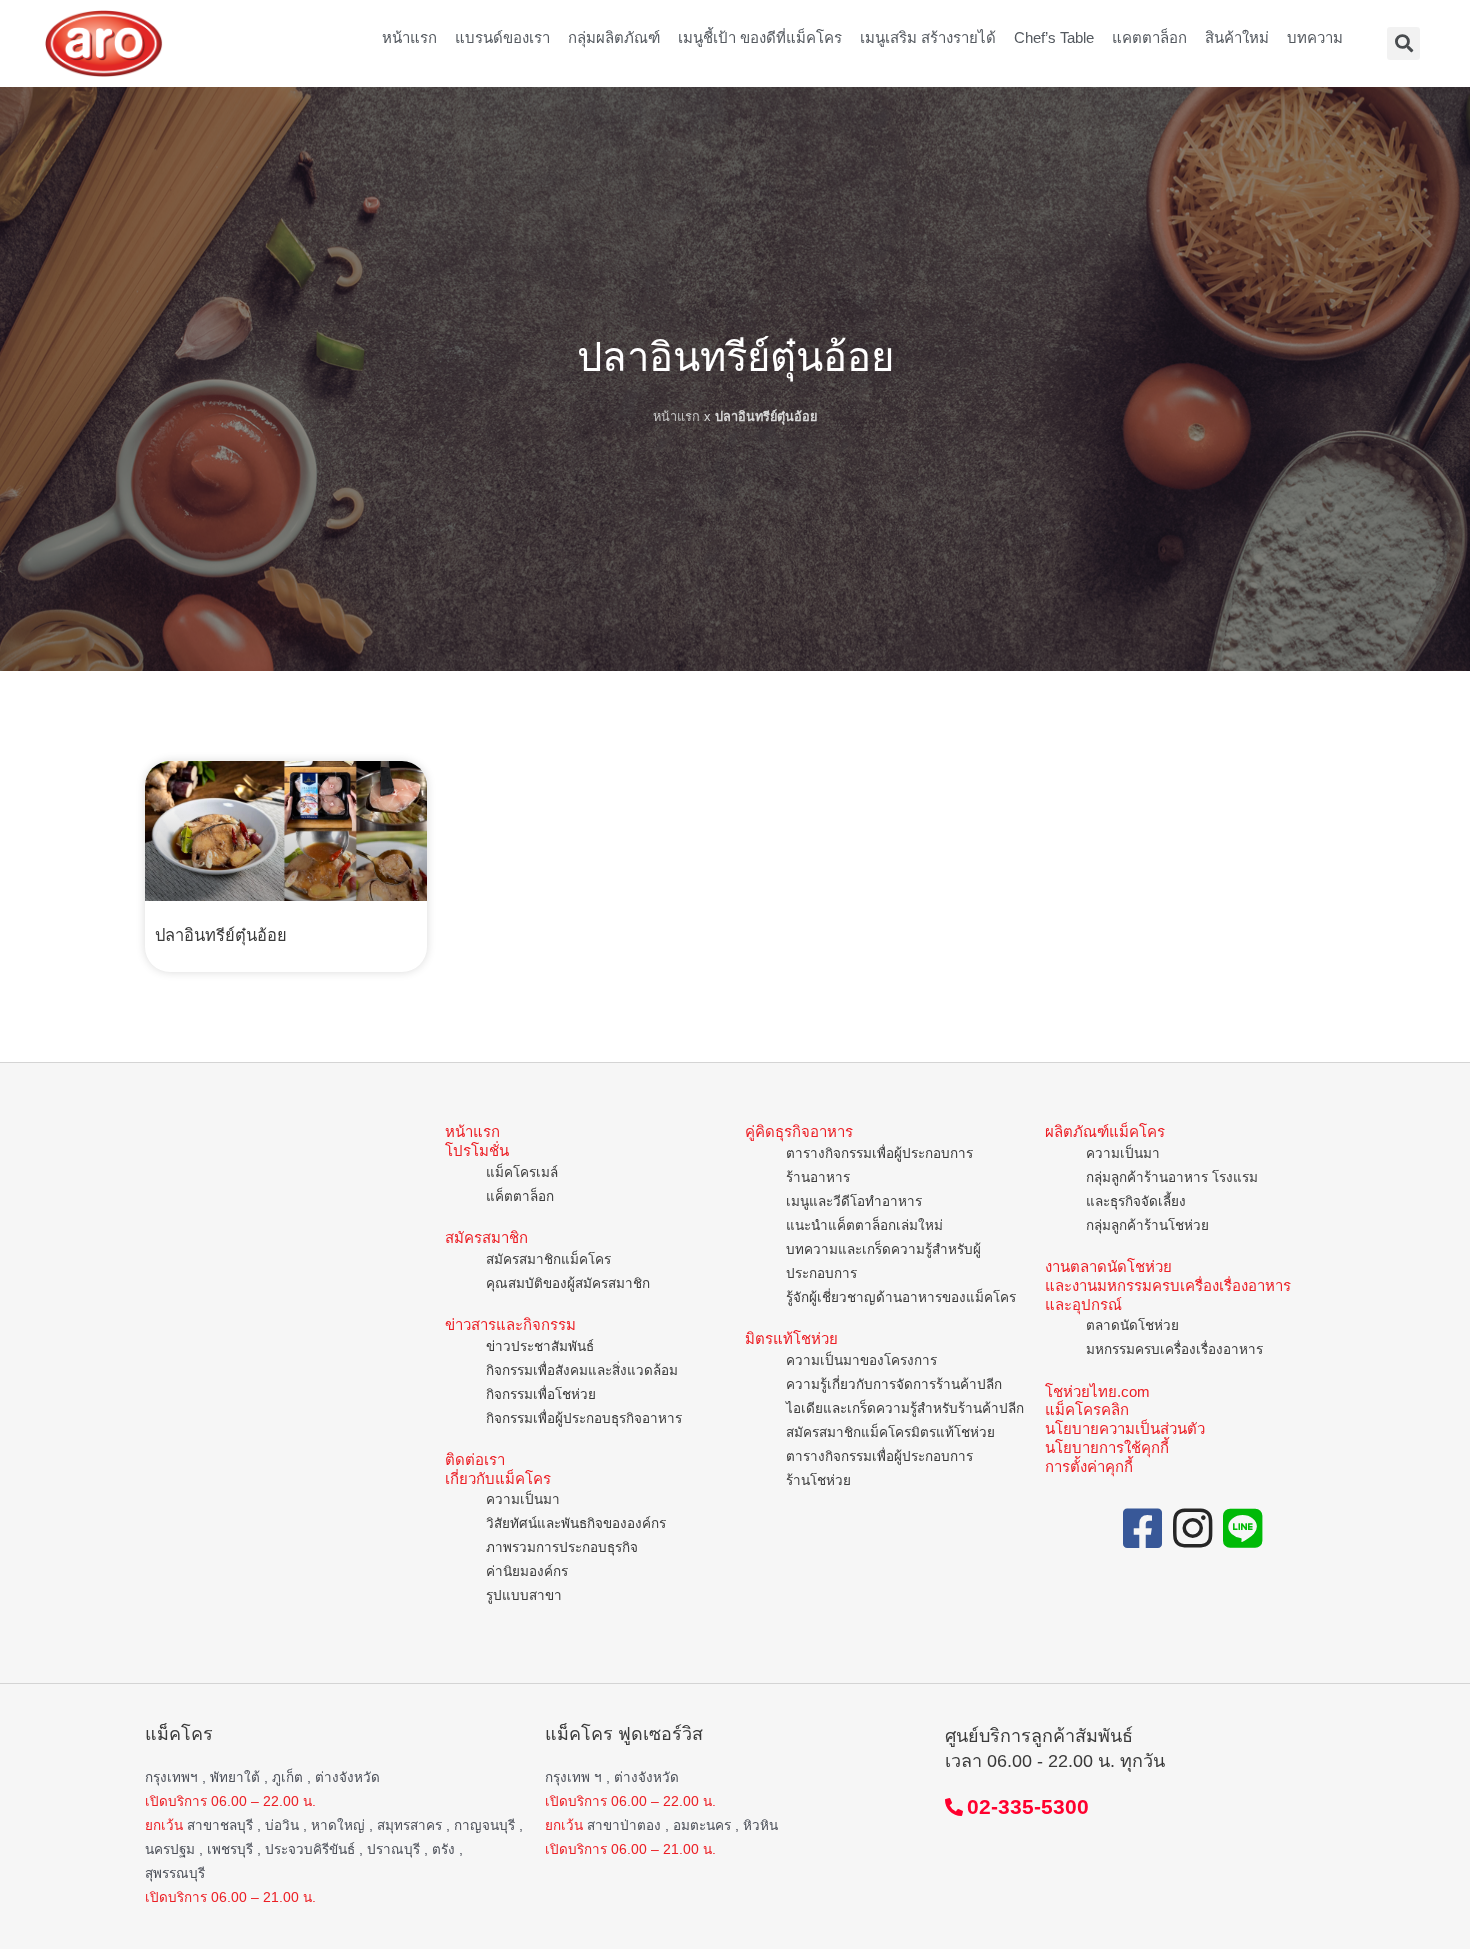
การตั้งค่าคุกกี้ (1089, 1466)
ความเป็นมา (523, 1499)
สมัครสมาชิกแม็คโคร (548, 1259)
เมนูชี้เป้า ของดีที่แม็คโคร (760, 37)
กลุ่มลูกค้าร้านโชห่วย (1147, 1225)
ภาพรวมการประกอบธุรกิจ (562, 1547)
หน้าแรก (409, 37)
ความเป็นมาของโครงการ (861, 1360)
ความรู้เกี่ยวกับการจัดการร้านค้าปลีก (894, 1384)
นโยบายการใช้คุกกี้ (1107, 1447)
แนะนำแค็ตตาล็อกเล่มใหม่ (864, 1225)
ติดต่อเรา (475, 1459)
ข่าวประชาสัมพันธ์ (540, 1346)
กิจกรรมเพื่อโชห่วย (541, 1394)
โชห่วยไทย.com (1097, 1391)
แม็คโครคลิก (1087, 1409)
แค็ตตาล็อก (520, 1196)
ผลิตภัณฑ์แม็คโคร (1105, 1131)
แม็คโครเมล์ (522, 1172)
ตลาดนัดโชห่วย (1132, 1325)
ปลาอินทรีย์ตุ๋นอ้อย (221, 935)
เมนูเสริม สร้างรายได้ (928, 37)
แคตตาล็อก (1149, 37)
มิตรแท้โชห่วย (791, 1338)
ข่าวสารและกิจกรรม (510, 1324)
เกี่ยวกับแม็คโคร (498, 1478)
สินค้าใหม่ (1237, 37)
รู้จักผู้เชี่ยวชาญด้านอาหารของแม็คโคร (901, 1297)
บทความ (1315, 37)
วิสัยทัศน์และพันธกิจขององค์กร (576, 1523)
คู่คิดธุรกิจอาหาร (799, 1131)
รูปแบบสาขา (524, 1595)
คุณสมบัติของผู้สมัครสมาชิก (568, 1283)
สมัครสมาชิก (486, 1237)
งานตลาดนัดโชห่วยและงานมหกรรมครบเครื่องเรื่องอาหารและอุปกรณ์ (1168, 1285)
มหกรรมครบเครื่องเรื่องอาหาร (1174, 1349)
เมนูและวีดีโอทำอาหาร (854, 1201)
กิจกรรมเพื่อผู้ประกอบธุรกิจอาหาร (584, 1418)
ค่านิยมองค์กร (527, 1571)
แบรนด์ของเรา (502, 37)
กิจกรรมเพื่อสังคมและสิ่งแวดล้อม (582, 1370)
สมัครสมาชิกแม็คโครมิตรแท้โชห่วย (890, 1432)
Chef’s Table (1054, 37)
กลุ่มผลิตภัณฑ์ (614, 37)
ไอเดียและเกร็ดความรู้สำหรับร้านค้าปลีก (905, 1408)
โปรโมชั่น (477, 1150)
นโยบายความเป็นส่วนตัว (1125, 1428)
